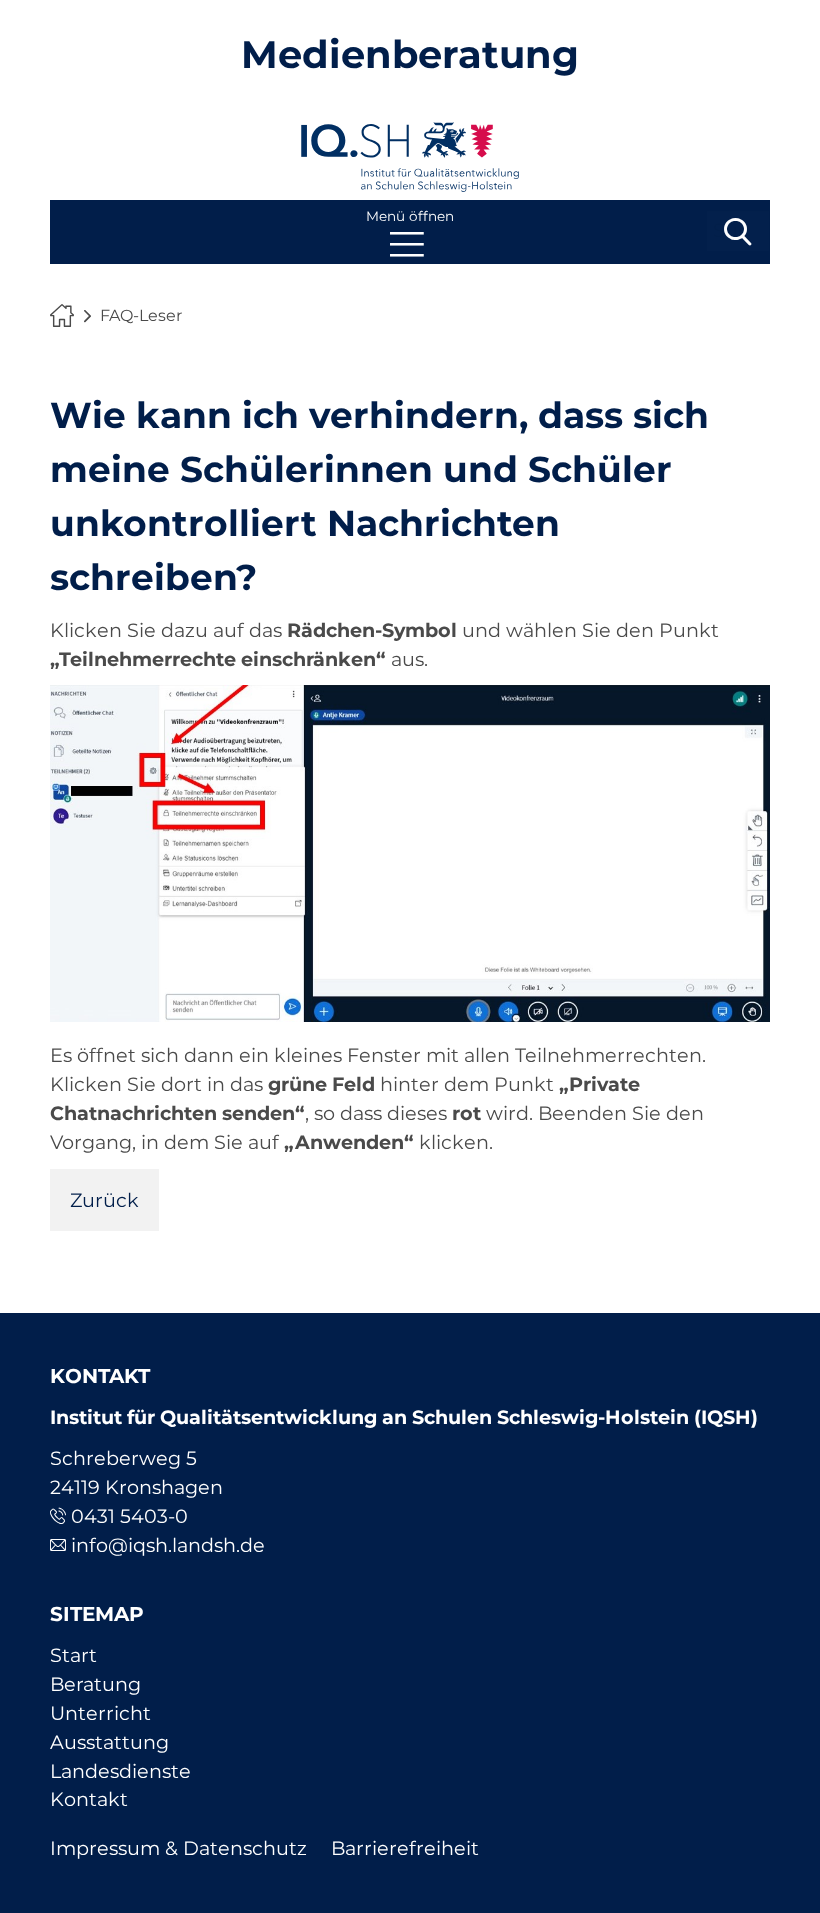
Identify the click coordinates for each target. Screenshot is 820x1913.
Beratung (95, 1684)
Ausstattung (109, 1742)
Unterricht (100, 1713)
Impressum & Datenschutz (178, 1848)
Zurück (104, 1200)
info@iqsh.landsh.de (168, 1545)
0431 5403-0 (129, 1516)
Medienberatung (410, 54)
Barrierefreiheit (405, 1848)
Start (73, 1655)
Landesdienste (120, 1771)
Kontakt (89, 1799)
